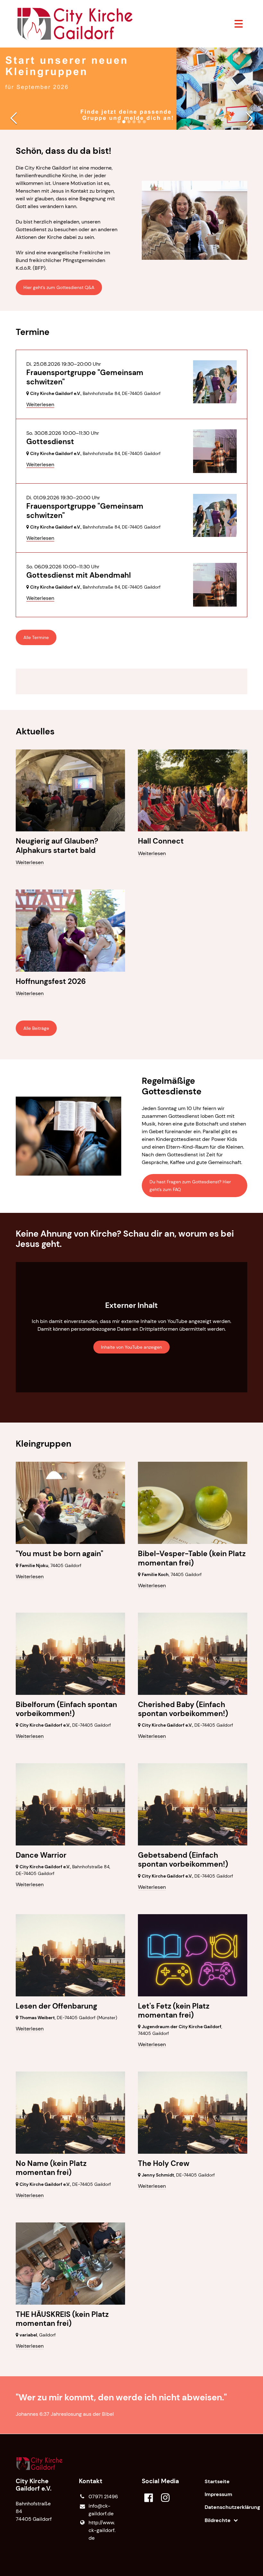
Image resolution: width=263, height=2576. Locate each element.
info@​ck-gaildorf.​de (101, 2510)
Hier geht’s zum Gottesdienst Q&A (59, 287)
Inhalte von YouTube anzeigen (131, 1347)
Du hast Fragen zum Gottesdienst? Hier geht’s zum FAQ (190, 1186)
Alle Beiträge (36, 1028)
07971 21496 (103, 2497)
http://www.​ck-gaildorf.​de (102, 2530)
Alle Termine (36, 637)
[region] (131, 681)
